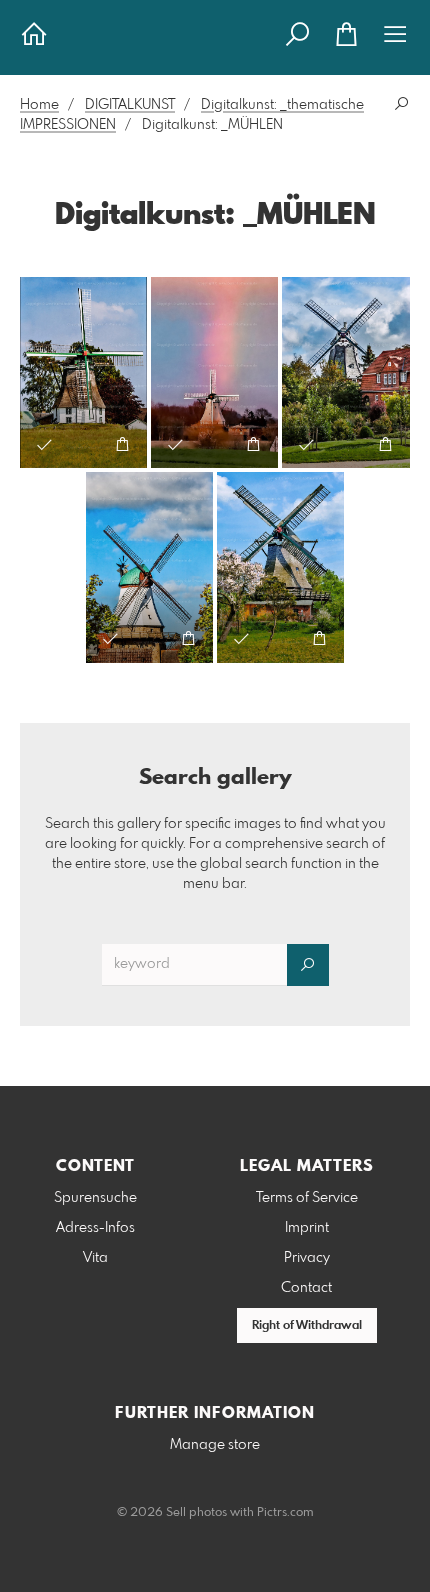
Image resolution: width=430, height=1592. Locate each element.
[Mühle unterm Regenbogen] (214, 372)
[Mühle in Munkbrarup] (83, 372)
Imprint (307, 1228)
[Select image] (44, 444)
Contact (306, 1288)
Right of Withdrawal (307, 1326)
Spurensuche (95, 1198)
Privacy (307, 1258)
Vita (95, 1258)
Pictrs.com (285, 1513)
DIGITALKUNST (130, 105)
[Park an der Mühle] (346, 372)
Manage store (215, 1445)
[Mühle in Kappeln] (149, 567)
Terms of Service (307, 1198)
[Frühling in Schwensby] (280, 567)
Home (39, 105)
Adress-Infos (95, 1228)
